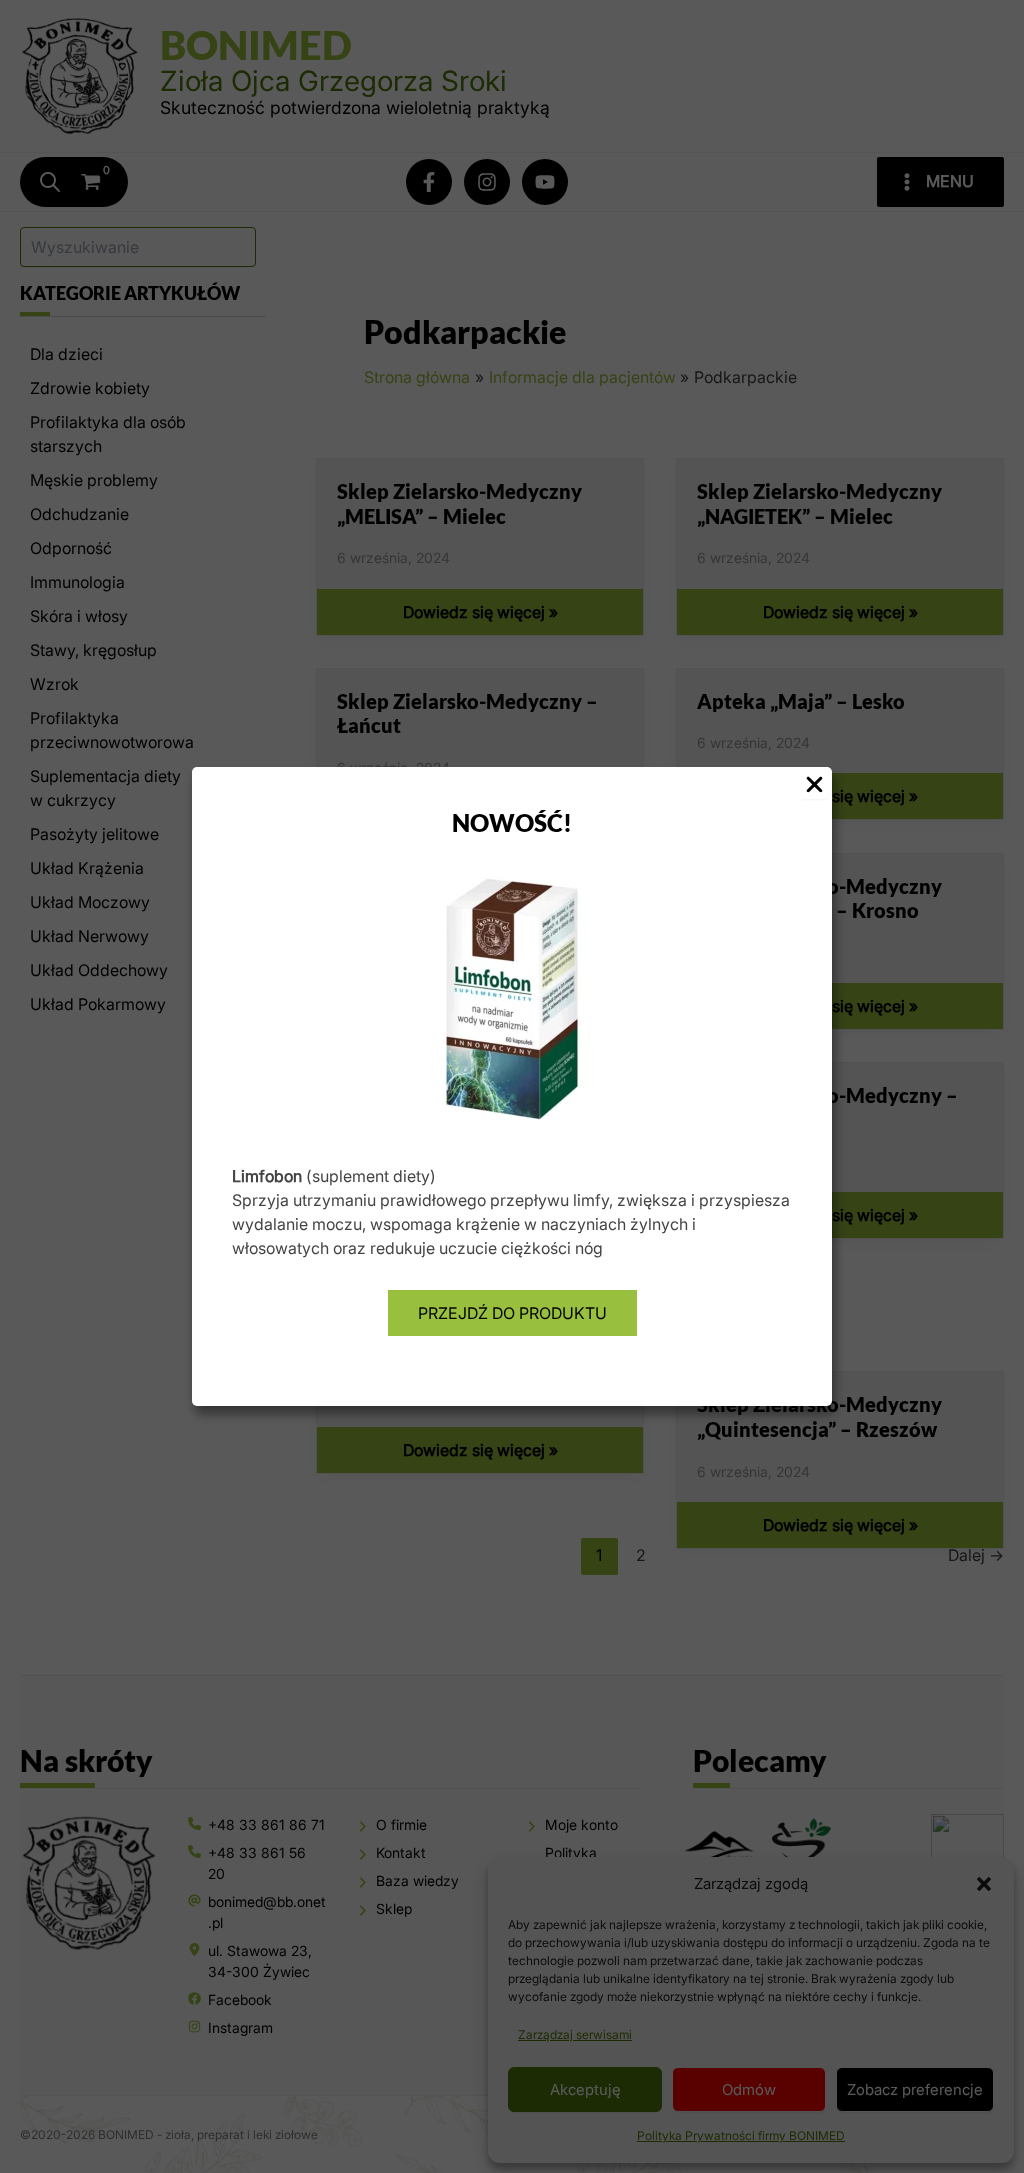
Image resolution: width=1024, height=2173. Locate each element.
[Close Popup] (814, 785)
